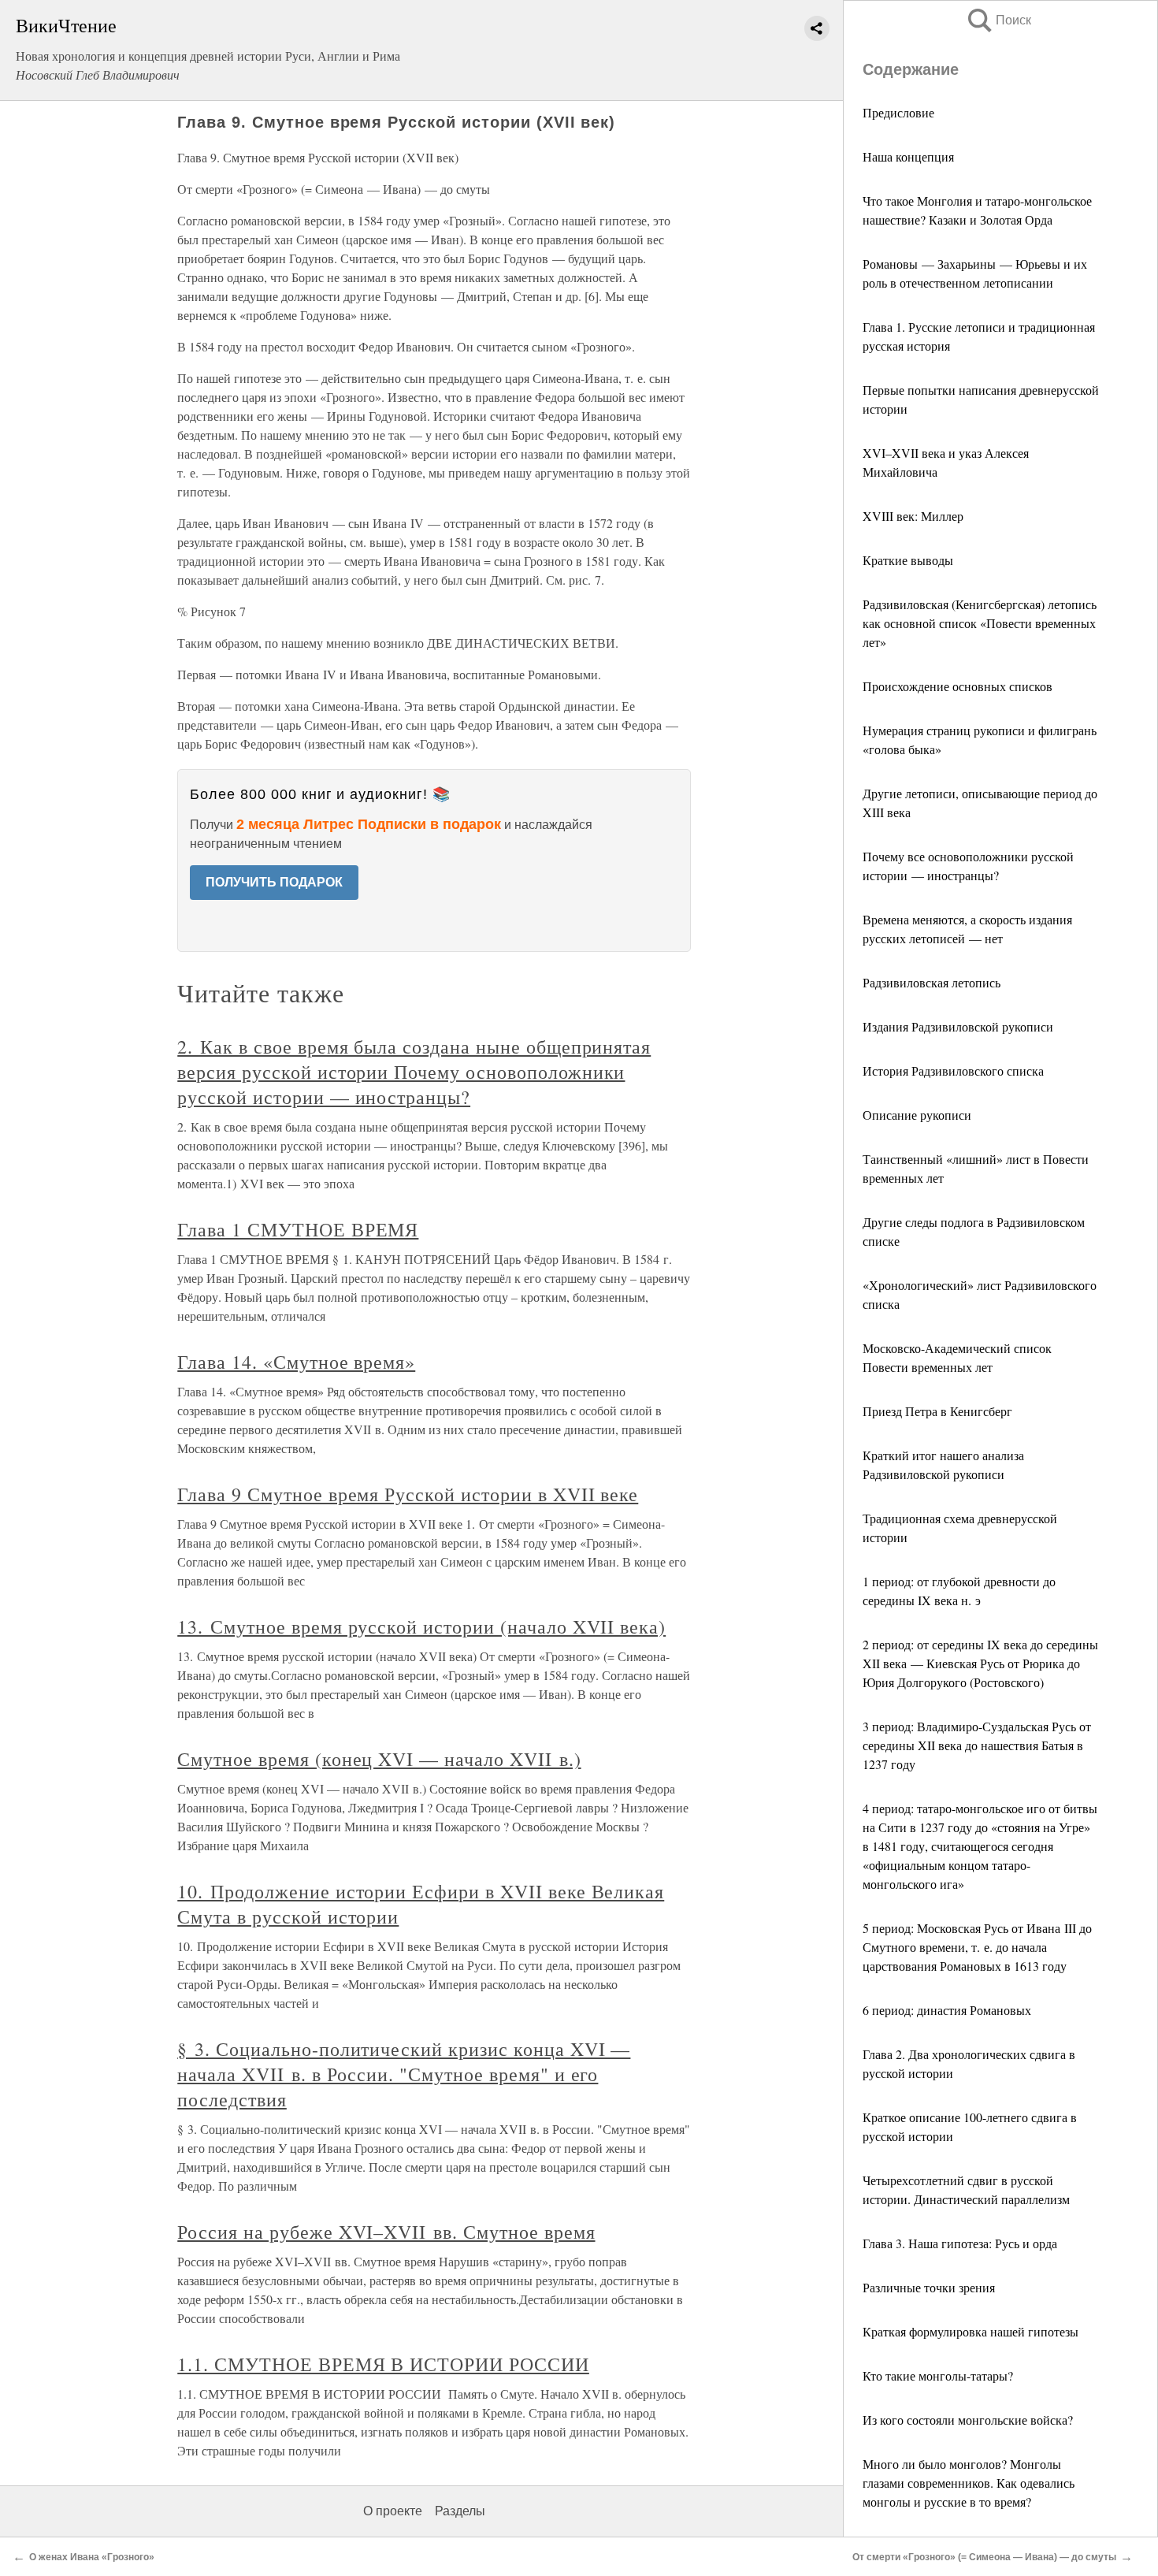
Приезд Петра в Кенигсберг (937, 1411)
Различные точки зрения (929, 2287)
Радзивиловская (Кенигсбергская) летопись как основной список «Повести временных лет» (980, 623)
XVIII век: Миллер (913, 516)
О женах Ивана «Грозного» (92, 2557)
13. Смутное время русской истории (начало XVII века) (421, 1626)
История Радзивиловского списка (953, 1071)
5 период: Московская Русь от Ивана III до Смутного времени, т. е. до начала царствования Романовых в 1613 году (977, 1947)
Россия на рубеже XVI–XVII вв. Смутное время (386, 2232)
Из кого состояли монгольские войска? (968, 2420)
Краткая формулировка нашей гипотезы (971, 2331)
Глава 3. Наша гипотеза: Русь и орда (960, 2243)
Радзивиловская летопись (932, 982)
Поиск (998, 20)
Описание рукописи (917, 1115)
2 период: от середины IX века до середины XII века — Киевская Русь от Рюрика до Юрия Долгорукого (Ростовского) (980, 1663)
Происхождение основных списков (958, 686)
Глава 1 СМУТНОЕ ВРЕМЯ (298, 1229)
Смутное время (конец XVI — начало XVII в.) (379, 1759)
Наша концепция (908, 156)
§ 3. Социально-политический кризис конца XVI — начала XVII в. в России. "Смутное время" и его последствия (404, 2074)
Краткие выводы (908, 560)
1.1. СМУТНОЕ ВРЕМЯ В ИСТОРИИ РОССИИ (383, 2364)
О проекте (393, 2511)
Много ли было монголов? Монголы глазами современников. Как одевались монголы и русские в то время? (969, 2483)
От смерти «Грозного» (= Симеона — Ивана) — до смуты (984, 2557)
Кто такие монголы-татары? (938, 2375)
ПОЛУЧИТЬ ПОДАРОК (274, 882)
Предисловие (898, 112)
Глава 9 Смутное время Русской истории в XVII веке (408, 1494)
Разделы (460, 2511)
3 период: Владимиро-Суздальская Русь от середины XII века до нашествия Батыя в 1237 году (977, 1745)
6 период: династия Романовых (947, 2010)
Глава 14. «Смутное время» (296, 1362)
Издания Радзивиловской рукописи (958, 1026)
